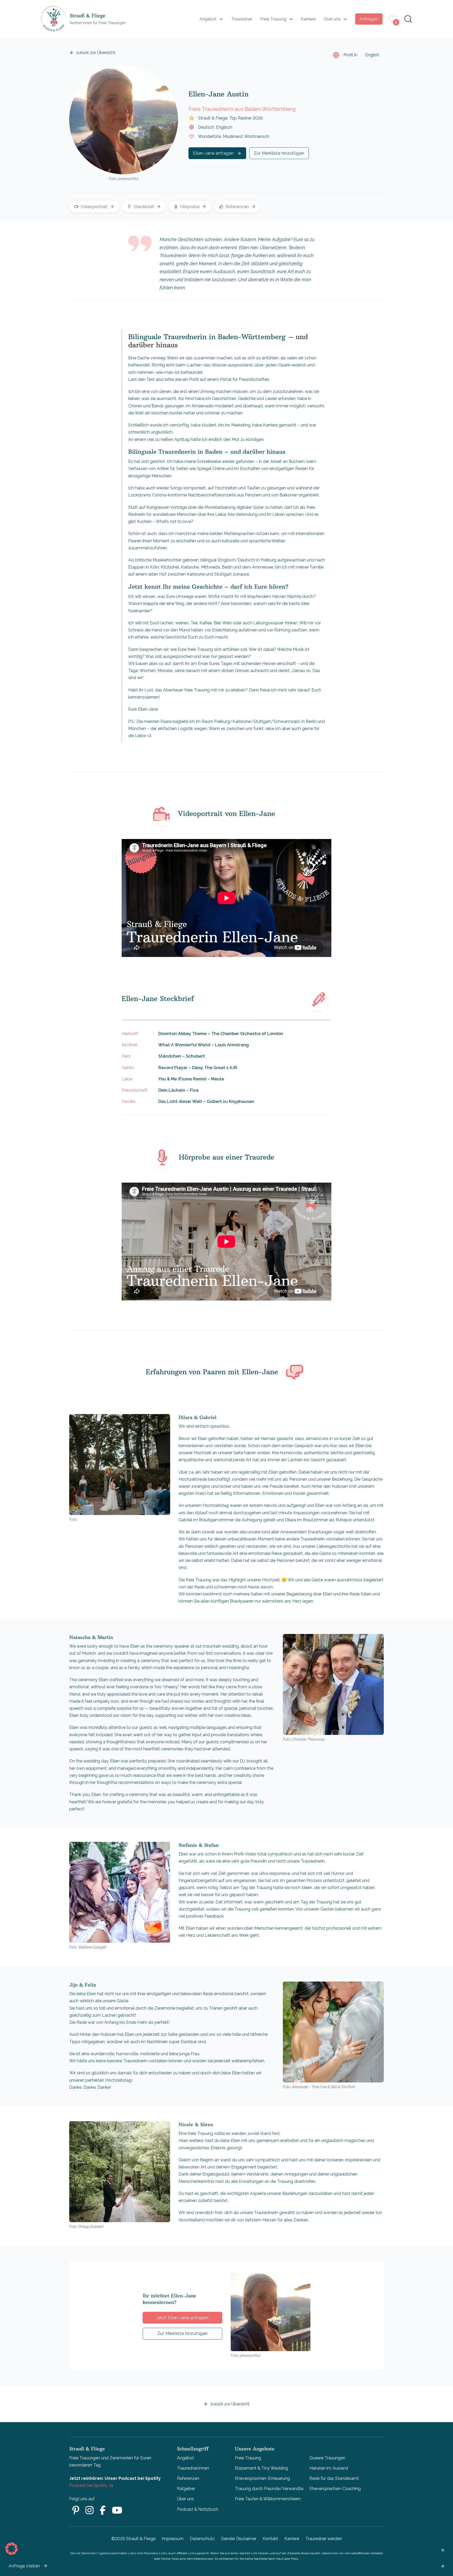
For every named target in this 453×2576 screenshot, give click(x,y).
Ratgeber (186, 2489)
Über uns (332, 19)
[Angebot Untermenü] (221, 19)
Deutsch (206, 127)
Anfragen (369, 19)
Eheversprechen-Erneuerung (262, 2478)
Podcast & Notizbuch (198, 2509)
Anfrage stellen (24, 2566)
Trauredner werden (324, 2539)
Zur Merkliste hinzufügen (279, 153)
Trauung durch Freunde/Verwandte (269, 2489)
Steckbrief (144, 207)
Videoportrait (94, 207)
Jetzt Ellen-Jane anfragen (182, 2318)
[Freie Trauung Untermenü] (291, 19)
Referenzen (237, 207)
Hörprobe (190, 207)
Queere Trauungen (327, 2458)
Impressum (173, 2539)
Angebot (208, 19)
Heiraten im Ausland (329, 2468)
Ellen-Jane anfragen (213, 153)
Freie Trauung (273, 19)
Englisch (224, 127)
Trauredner (242, 19)
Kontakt (270, 2539)
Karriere (308, 19)
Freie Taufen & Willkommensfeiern (268, 2499)
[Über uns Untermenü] (345, 19)
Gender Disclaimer (239, 2539)
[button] (12, 2549)
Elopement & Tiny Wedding (261, 2468)
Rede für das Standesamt (334, 2478)
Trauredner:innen (193, 2468)
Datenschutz (202, 2539)
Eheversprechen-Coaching (335, 2489)
